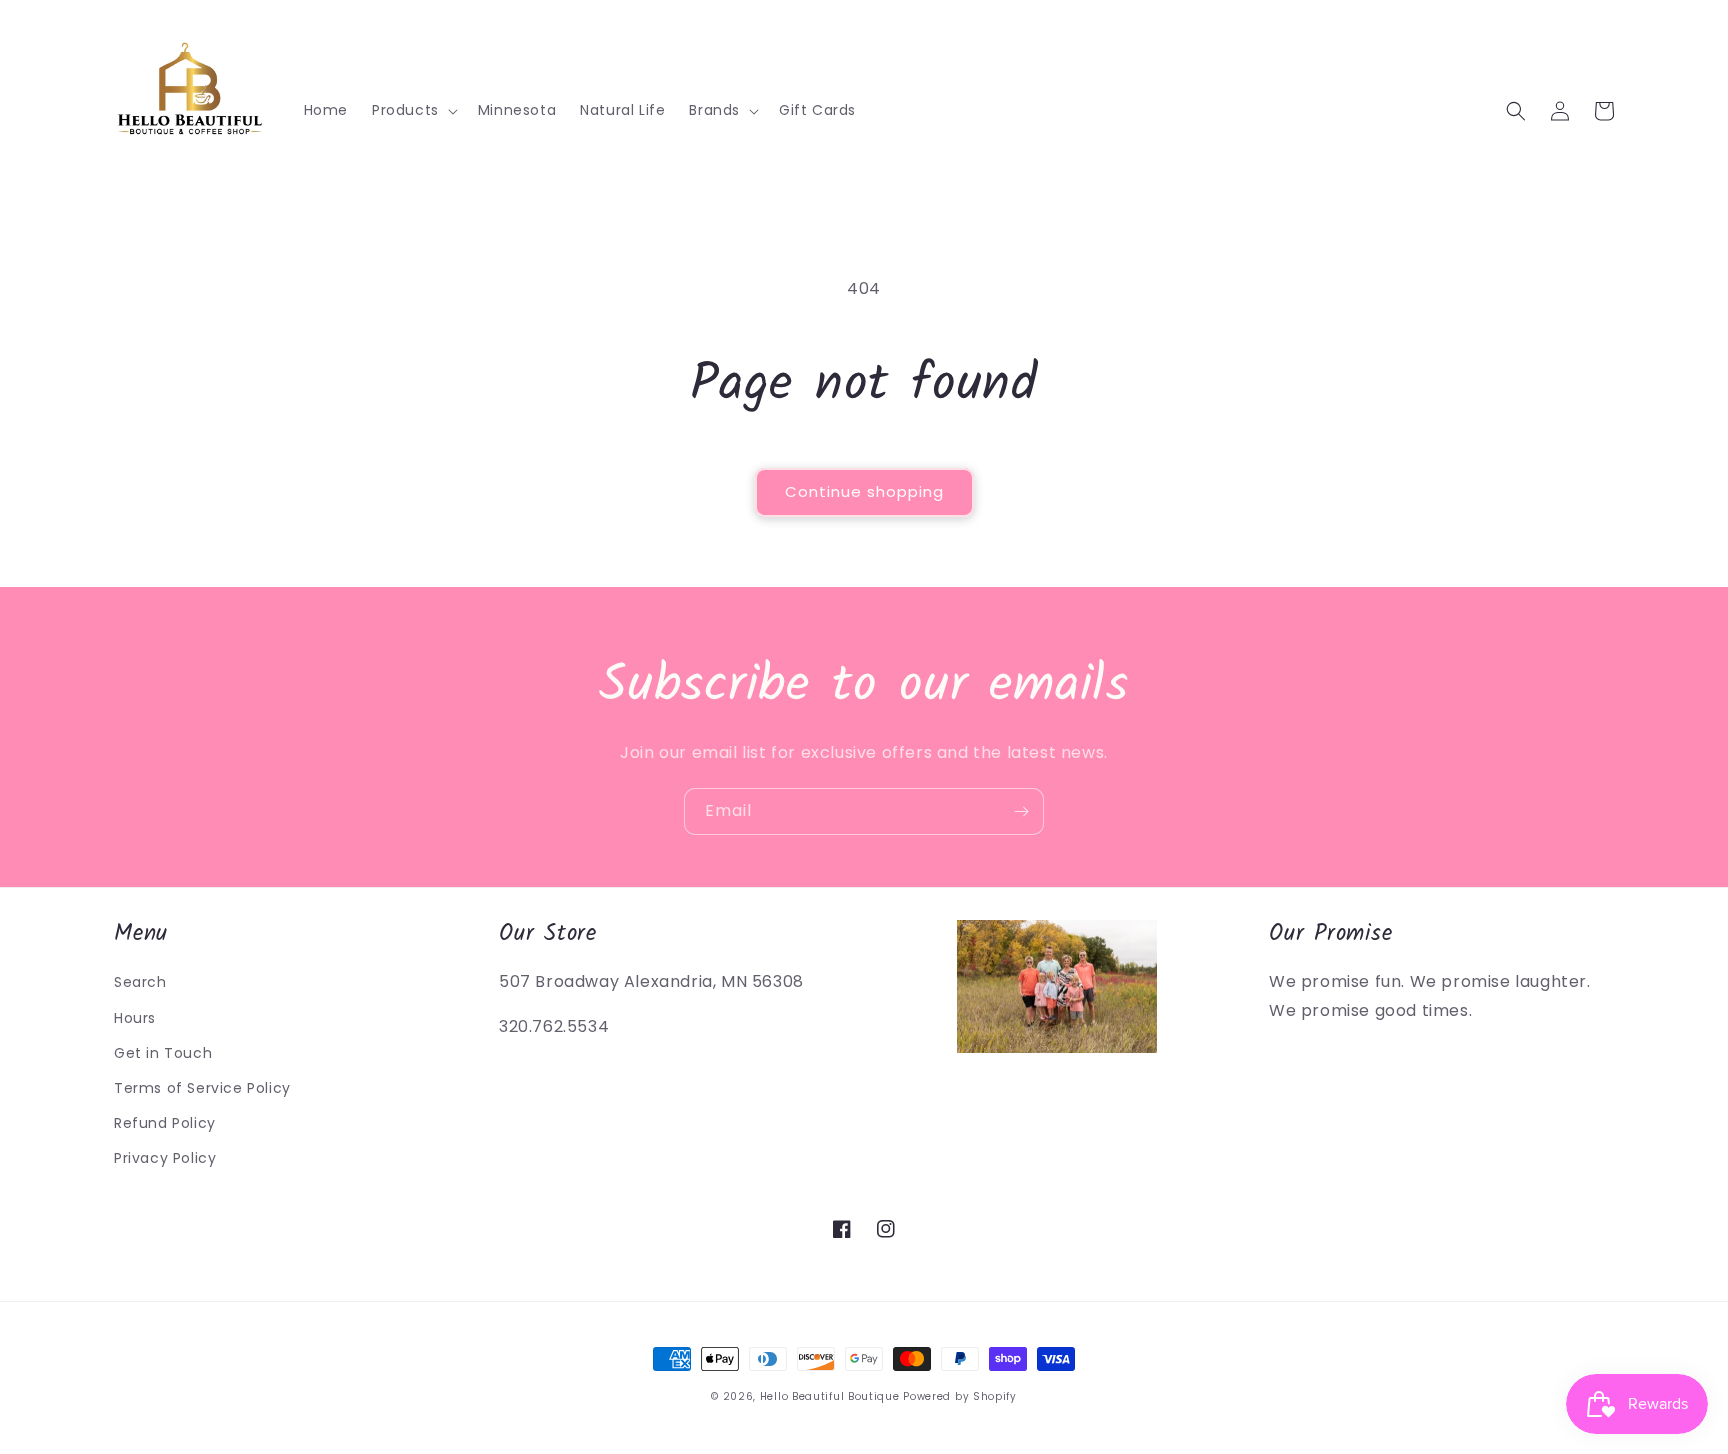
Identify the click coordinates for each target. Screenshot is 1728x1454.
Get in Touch (163, 1053)
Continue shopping (864, 491)
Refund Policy (165, 1123)
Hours (135, 1018)
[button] (413, 110)
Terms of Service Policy (202, 1088)
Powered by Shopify (960, 1396)
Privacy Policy (165, 1158)
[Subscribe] (1021, 811)
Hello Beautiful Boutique (830, 1396)
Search (140, 982)
